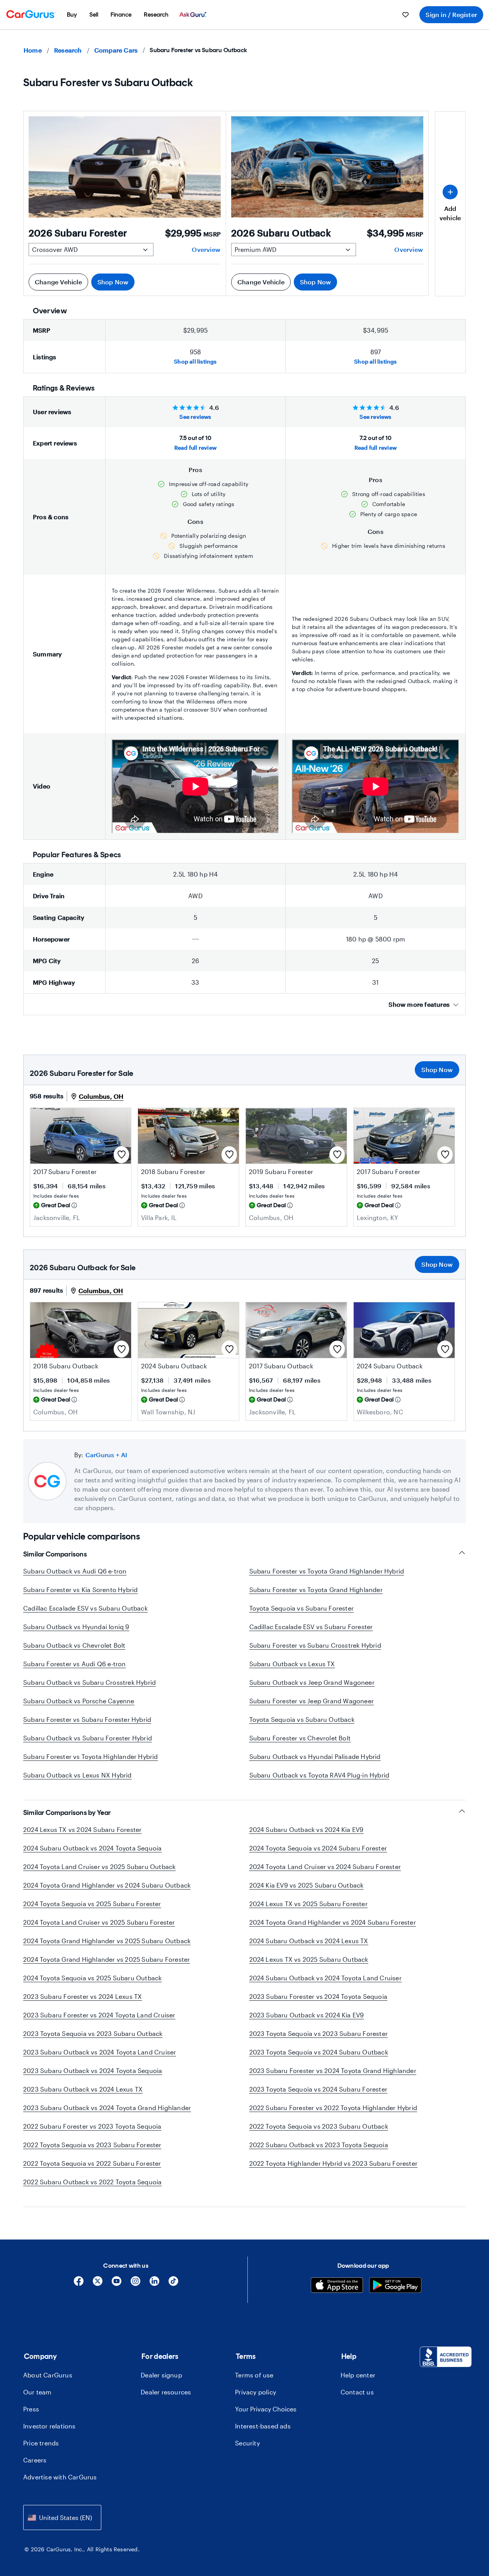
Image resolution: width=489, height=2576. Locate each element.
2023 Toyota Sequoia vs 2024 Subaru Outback (319, 2052)
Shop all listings (195, 361)
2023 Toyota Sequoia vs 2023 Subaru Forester (319, 2033)
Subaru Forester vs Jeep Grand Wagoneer (312, 1701)
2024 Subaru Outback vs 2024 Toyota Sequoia (92, 1848)
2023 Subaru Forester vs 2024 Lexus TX (83, 1996)
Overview (206, 249)
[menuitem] (72, 15)
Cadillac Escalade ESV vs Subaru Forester (311, 1627)
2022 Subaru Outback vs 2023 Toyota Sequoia (319, 2145)
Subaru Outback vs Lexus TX (292, 1664)
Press (31, 2409)
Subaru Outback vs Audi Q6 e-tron (75, 1571)
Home (33, 50)
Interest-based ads (263, 2426)
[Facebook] (79, 2284)
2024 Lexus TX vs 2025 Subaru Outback (309, 1959)
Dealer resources (166, 2392)
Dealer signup (161, 2375)
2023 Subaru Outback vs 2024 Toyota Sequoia (93, 2070)
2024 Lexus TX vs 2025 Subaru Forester (308, 1904)
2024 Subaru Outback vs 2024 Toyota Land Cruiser (325, 1978)
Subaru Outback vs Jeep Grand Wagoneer (312, 1682)
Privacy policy (256, 2392)
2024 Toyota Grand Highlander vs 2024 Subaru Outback (107, 1885)
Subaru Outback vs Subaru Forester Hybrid (88, 1738)
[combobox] (62, 2517)
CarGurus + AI (106, 1455)
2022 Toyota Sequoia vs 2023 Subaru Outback (319, 2126)
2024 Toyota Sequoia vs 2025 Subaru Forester (92, 1904)
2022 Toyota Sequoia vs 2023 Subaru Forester (92, 2145)
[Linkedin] (154, 2284)
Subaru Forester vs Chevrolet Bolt (300, 1738)
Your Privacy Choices (266, 2409)
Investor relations (49, 2426)
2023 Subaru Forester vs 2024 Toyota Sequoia (319, 1996)
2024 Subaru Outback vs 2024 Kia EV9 (307, 1829)
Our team (37, 2392)
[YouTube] (117, 2284)
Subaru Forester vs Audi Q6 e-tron (75, 1664)
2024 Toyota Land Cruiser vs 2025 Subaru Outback (99, 1867)
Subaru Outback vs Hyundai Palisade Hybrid (315, 1756)
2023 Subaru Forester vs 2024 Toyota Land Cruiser (99, 2015)
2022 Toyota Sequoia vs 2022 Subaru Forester (92, 2163)
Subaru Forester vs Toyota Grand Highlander (316, 1590)
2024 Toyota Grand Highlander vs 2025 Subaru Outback (107, 1941)
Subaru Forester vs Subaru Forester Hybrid (87, 1719)
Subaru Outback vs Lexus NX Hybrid (78, 1775)
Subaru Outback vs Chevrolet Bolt (74, 1645)
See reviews (195, 417)
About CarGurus (48, 2375)
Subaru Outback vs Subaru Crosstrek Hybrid (89, 1682)
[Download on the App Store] (337, 2286)
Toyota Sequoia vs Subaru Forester (302, 1608)
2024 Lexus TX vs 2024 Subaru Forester (82, 1829)
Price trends (41, 2443)
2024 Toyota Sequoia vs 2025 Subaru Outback (92, 1978)
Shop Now (113, 282)
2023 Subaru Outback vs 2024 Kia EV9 (307, 2015)
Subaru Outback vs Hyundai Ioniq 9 (76, 1627)
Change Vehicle (58, 282)
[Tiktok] (173, 2284)
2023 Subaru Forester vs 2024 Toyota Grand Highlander (333, 2070)
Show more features (419, 1004)
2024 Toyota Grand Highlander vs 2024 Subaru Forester (333, 1922)
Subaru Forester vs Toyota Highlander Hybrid (91, 1756)
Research (68, 50)
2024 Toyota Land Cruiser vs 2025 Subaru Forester (99, 1922)
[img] (74, 1205)
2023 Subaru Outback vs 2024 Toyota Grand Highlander (107, 2108)
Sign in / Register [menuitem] (451, 14)
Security (247, 2443)
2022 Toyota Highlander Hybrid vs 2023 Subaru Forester (334, 2163)
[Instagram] (135, 2284)
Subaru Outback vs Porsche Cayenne (79, 1701)
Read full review (195, 448)
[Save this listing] (121, 1155)
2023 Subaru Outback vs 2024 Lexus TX (83, 2089)
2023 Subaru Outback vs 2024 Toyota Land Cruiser (100, 2052)
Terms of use (254, 2375)
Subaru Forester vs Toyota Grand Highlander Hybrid (327, 1571)
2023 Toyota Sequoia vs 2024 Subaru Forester (319, 2089)
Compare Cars (116, 50)
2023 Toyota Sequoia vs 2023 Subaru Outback (93, 2033)
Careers (35, 2460)
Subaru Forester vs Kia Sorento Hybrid (80, 1590)
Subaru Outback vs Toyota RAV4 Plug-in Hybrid (319, 1775)
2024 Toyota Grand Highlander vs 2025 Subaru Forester (106, 1959)
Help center (358, 2375)
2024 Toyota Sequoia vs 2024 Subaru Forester (318, 1848)
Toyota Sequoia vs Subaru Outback (302, 1719)
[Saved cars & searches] (406, 15)
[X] (98, 2284)
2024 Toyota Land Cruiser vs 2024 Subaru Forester (325, 1867)
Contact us (357, 2392)
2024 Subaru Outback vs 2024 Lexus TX (309, 1941)
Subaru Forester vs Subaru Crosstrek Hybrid (315, 1645)
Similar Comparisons (55, 1554)
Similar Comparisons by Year (67, 1813)
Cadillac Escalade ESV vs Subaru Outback (85, 1608)
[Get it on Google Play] (395, 2286)
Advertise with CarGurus (60, 2477)
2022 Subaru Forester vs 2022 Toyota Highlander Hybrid (333, 2108)
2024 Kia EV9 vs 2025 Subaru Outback (307, 1885)
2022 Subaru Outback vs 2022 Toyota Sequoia (92, 2182)
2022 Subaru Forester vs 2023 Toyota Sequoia (92, 2126)
